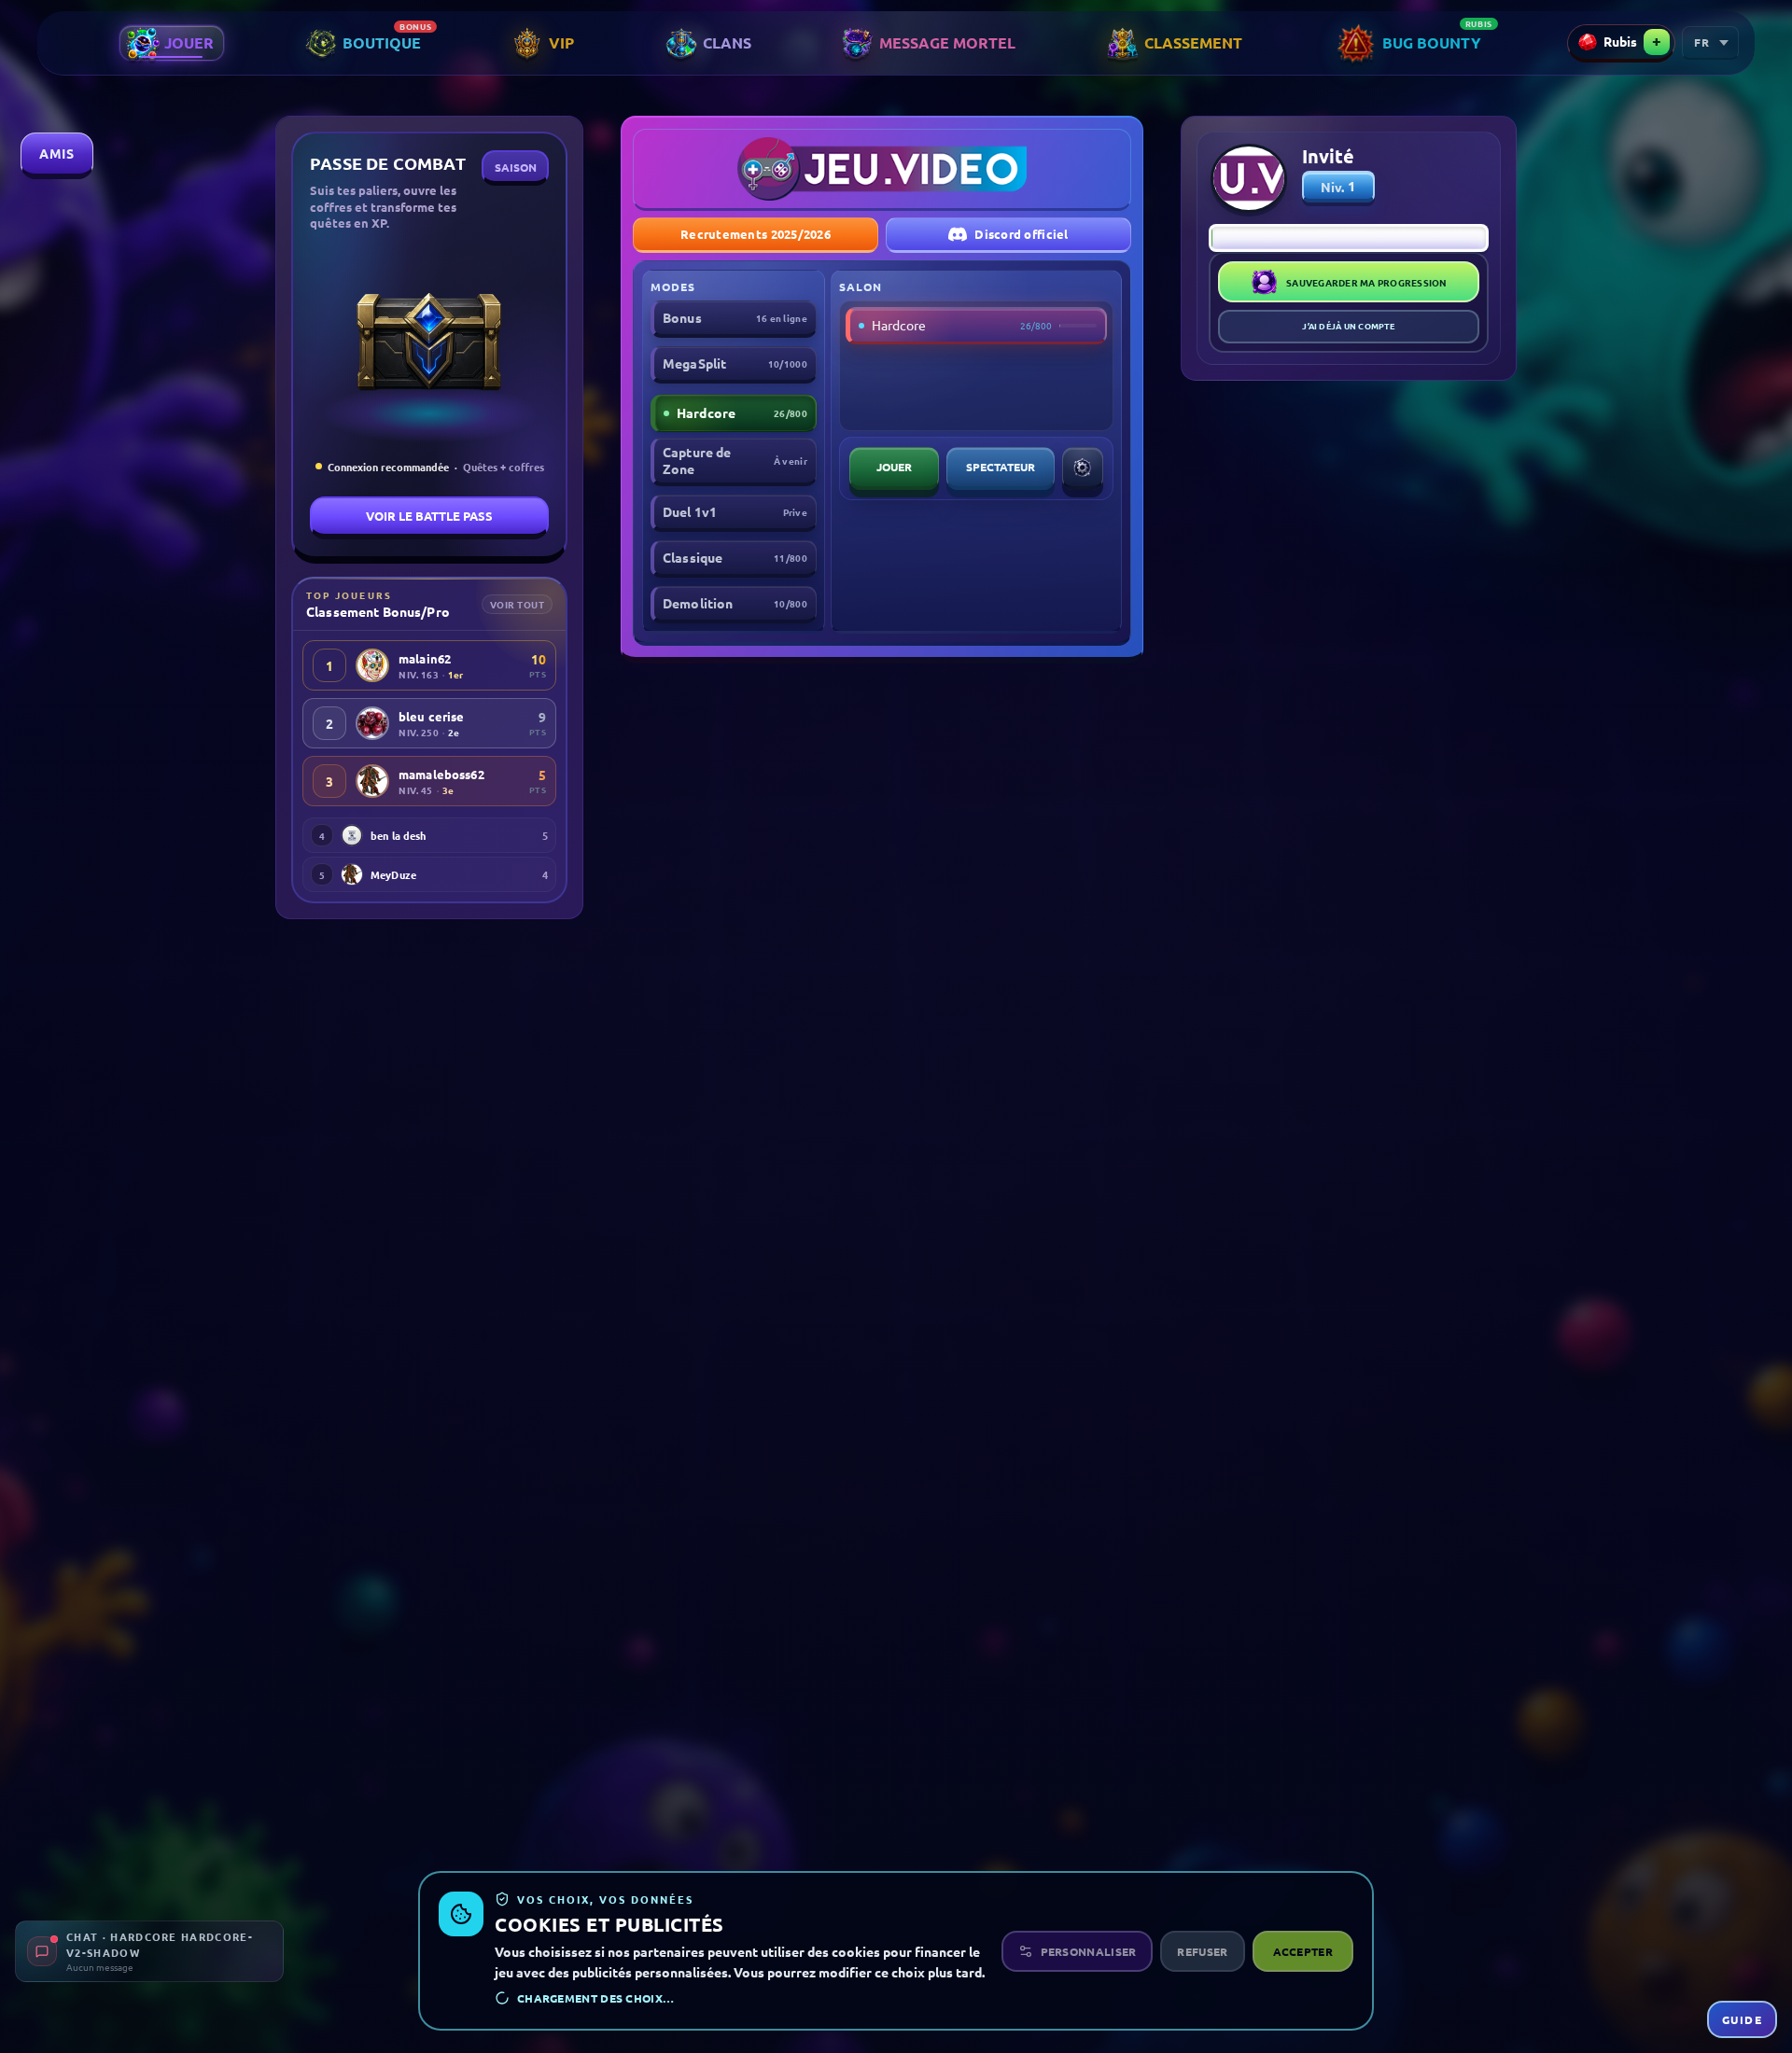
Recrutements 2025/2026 (756, 234)
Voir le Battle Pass (429, 516)
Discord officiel (1021, 234)
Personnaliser (1089, 1951)
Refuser (1202, 1951)
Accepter (1303, 1951)
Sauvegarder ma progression (1367, 282)
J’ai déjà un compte (1348, 326)
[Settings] (1083, 468)
